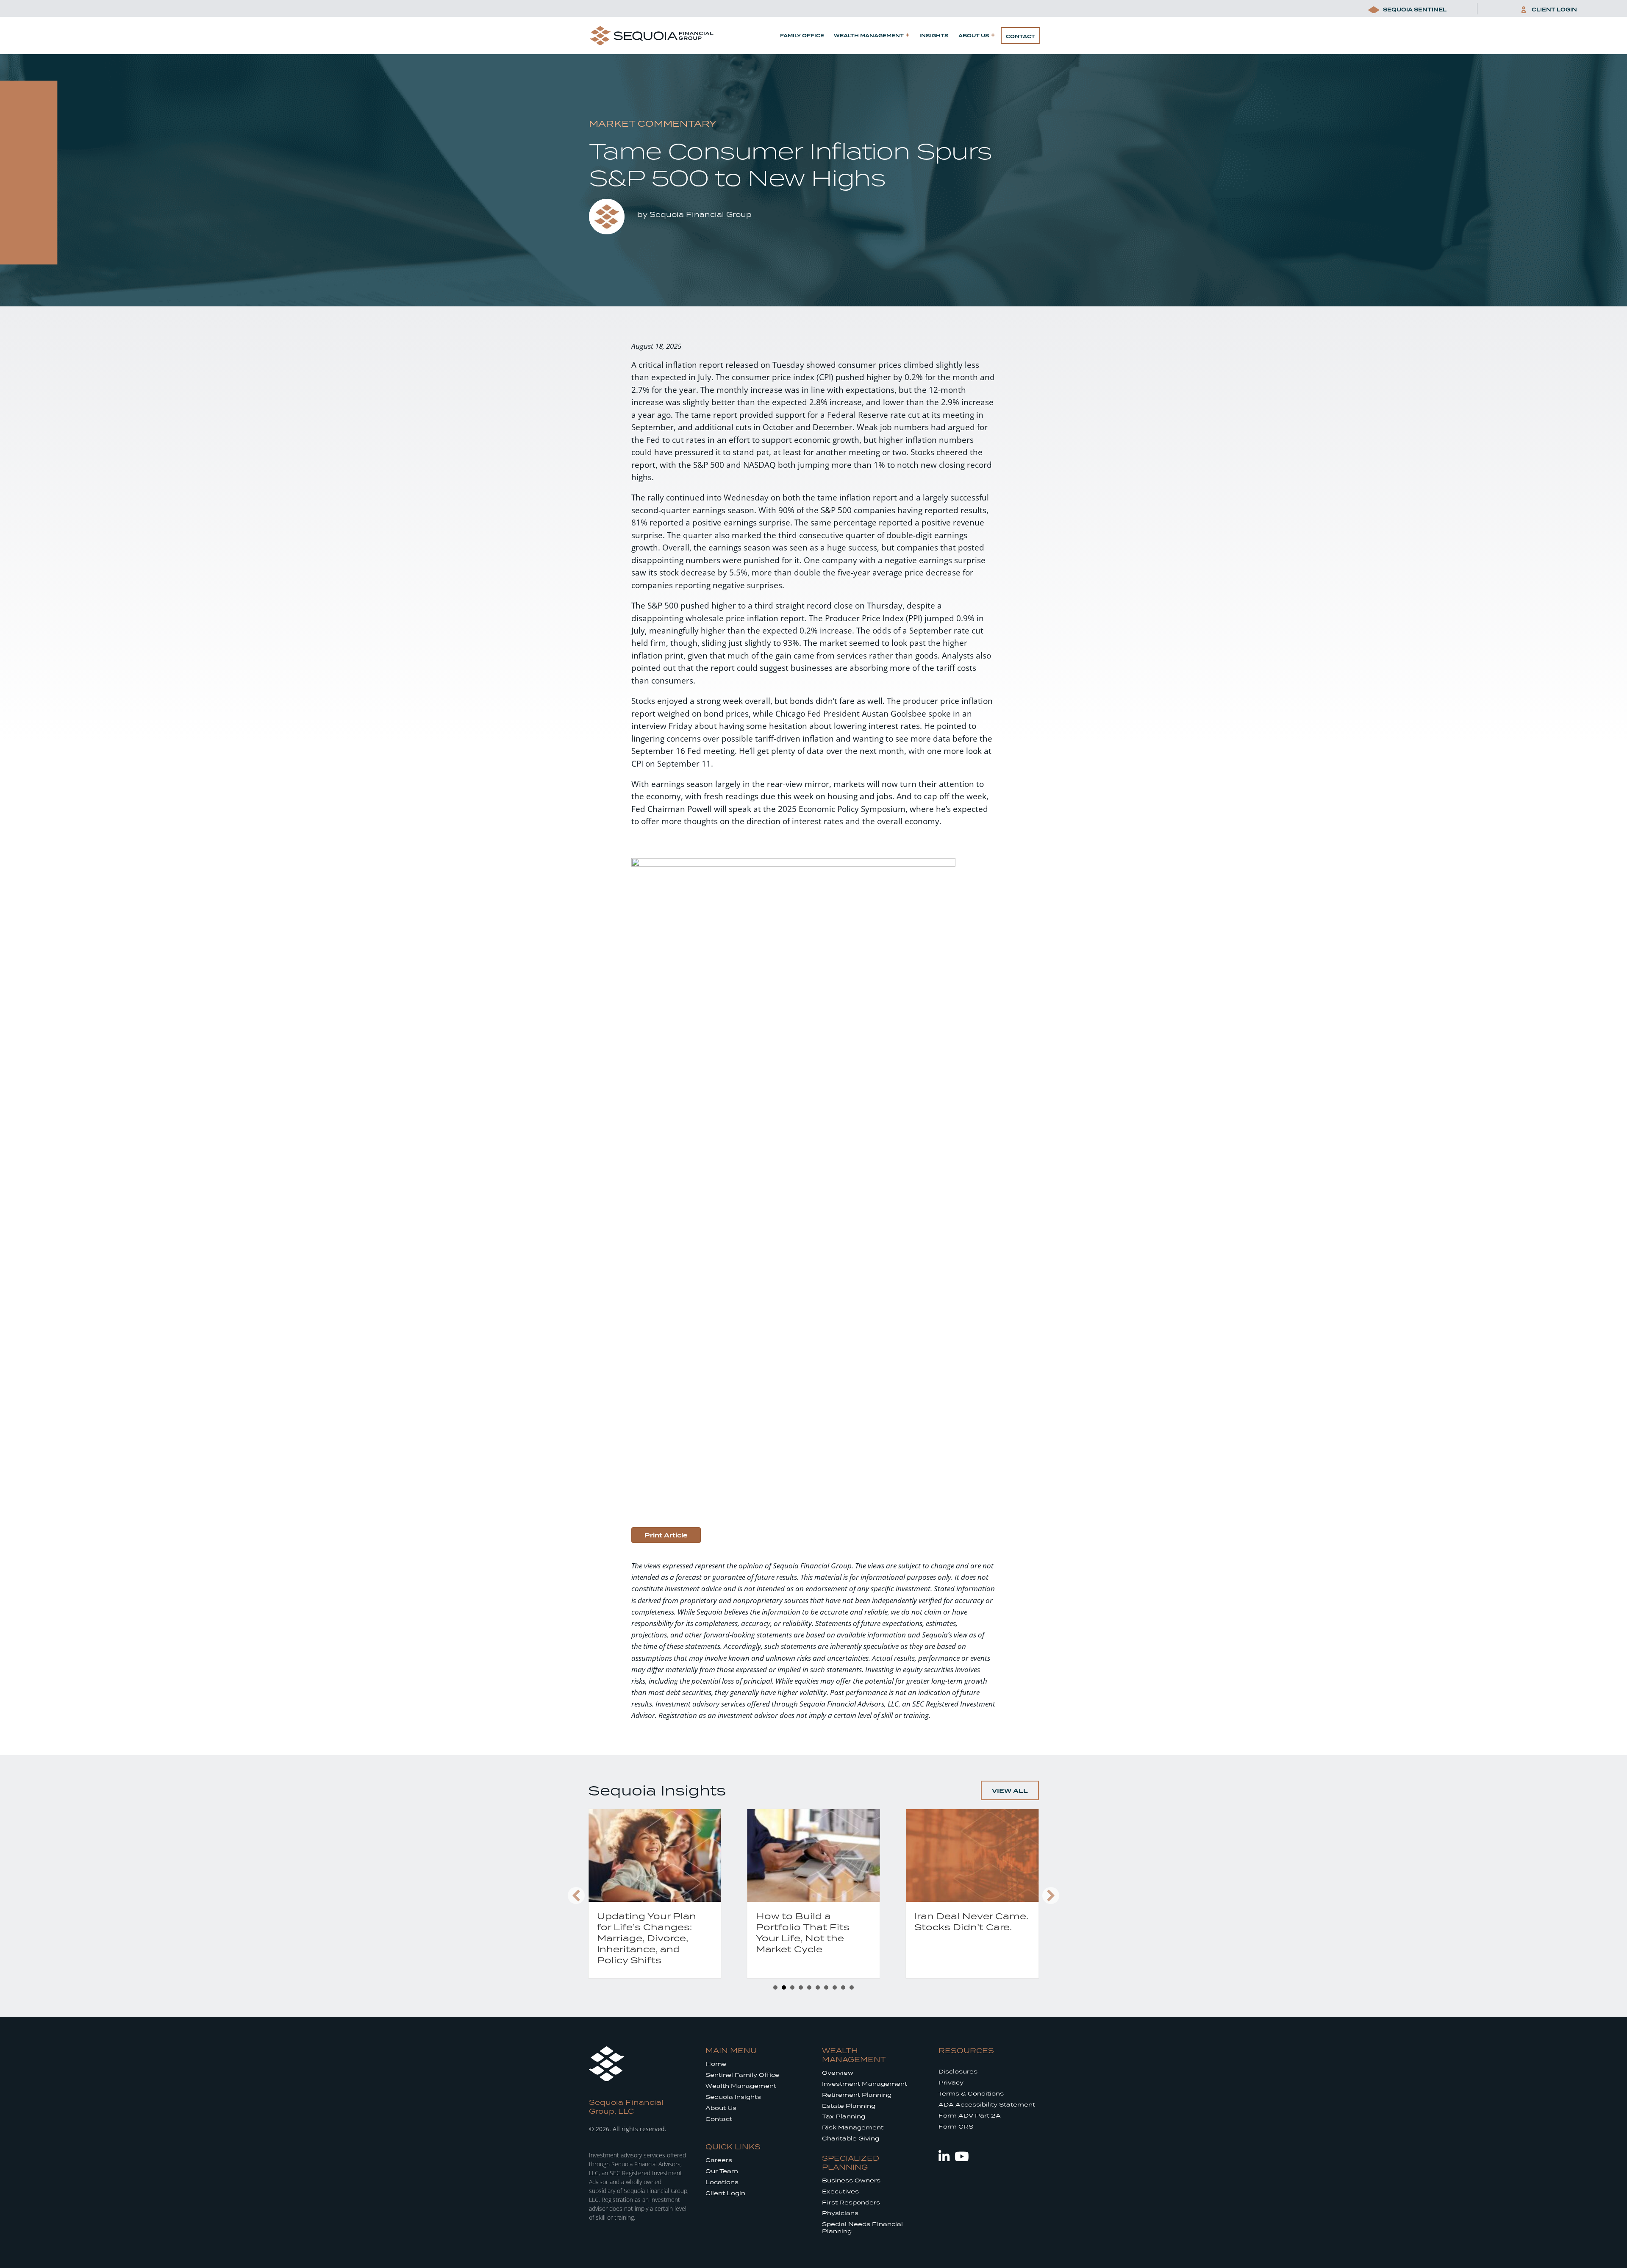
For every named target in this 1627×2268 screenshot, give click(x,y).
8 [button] (835, 1987)
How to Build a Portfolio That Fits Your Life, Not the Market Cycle (644, 1932)
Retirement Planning (857, 2095)
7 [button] (826, 1987)
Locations (722, 2182)
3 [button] (792, 1987)
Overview (838, 2073)
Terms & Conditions (971, 2094)
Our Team (722, 2171)
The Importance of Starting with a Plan (965, 1921)
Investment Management (865, 2084)
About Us (974, 36)
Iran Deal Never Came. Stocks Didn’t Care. (813, 1921)
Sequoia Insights (733, 2097)
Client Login (725, 2193)
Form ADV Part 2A (970, 2116)
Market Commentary (652, 123)
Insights (934, 36)
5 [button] (809, 1987)
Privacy (951, 2083)
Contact (1020, 36)
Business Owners (851, 2180)
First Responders (851, 2203)
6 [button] (818, 1987)
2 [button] (784, 1987)
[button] (576, 1896)
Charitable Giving (851, 2139)
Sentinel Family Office (742, 2075)
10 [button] (852, 1987)
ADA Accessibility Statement (987, 2105)
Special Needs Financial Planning (862, 2228)
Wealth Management (869, 36)
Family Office (802, 36)
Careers (719, 2160)
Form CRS (956, 2127)
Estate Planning (849, 2106)
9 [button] (843, 1987)
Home (716, 2064)
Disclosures (958, 2072)
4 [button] (801, 1987)
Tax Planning (844, 2117)
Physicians (840, 2213)
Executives (840, 2192)
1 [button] (775, 1987)
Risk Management (853, 2128)
